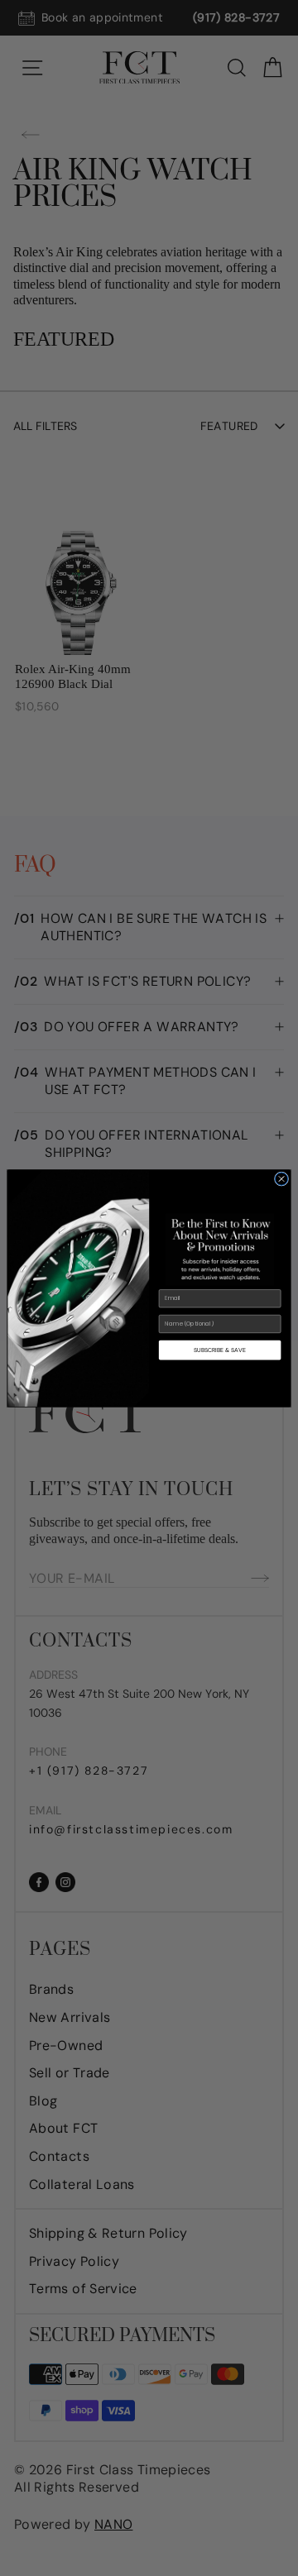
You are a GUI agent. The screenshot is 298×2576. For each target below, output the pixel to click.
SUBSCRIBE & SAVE (219, 1349)
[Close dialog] (281, 1178)
